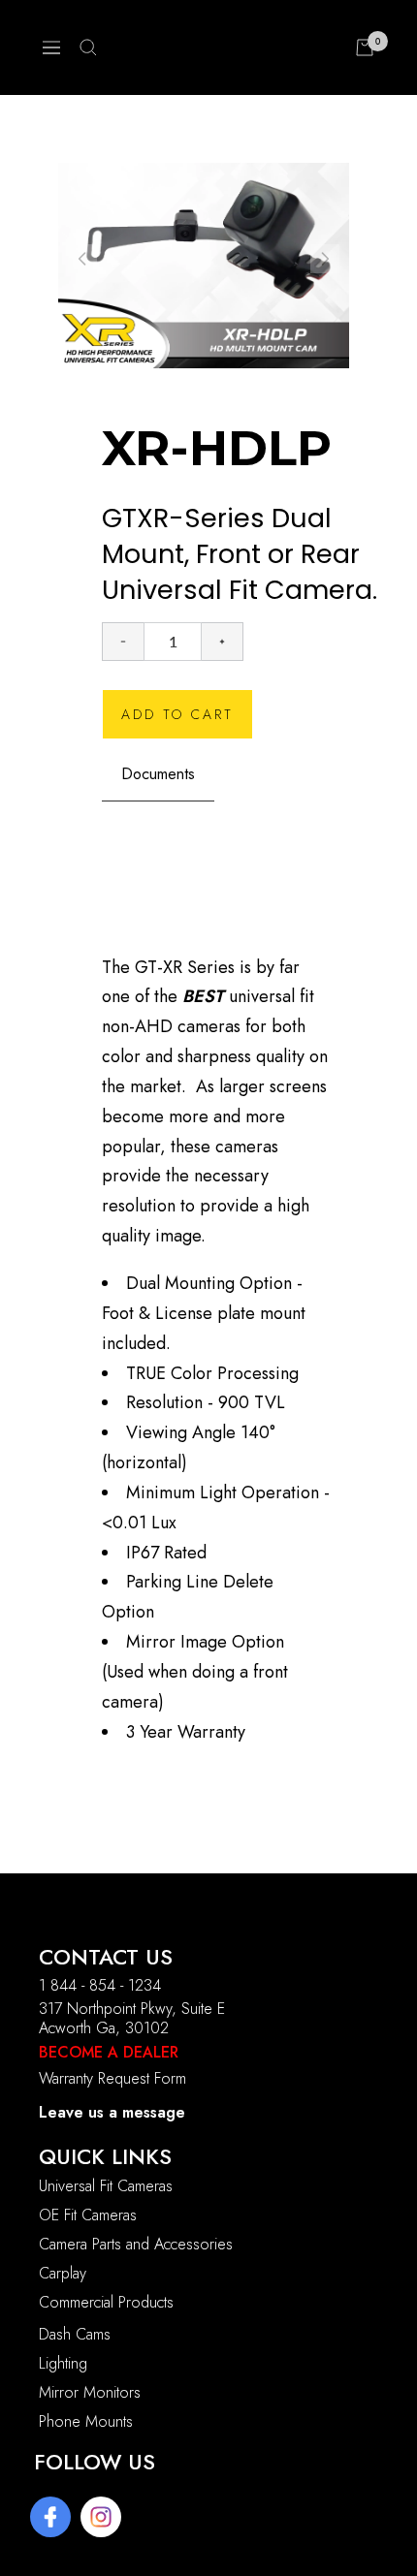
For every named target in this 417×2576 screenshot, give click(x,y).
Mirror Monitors (90, 2392)
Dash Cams (75, 2334)
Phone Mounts (86, 2421)
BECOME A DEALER (109, 2052)
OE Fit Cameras (88, 2215)
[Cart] (365, 47)
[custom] (50, 2517)
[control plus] (223, 642)
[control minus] (123, 642)
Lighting (63, 2363)
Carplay (63, 2273)
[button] (325, 259)
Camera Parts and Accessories (136, 2244)
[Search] (88, 47)
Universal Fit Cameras (106, 2186)
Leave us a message (112, 2112)
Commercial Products (106, 2302)
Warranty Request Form (112, 2078)
